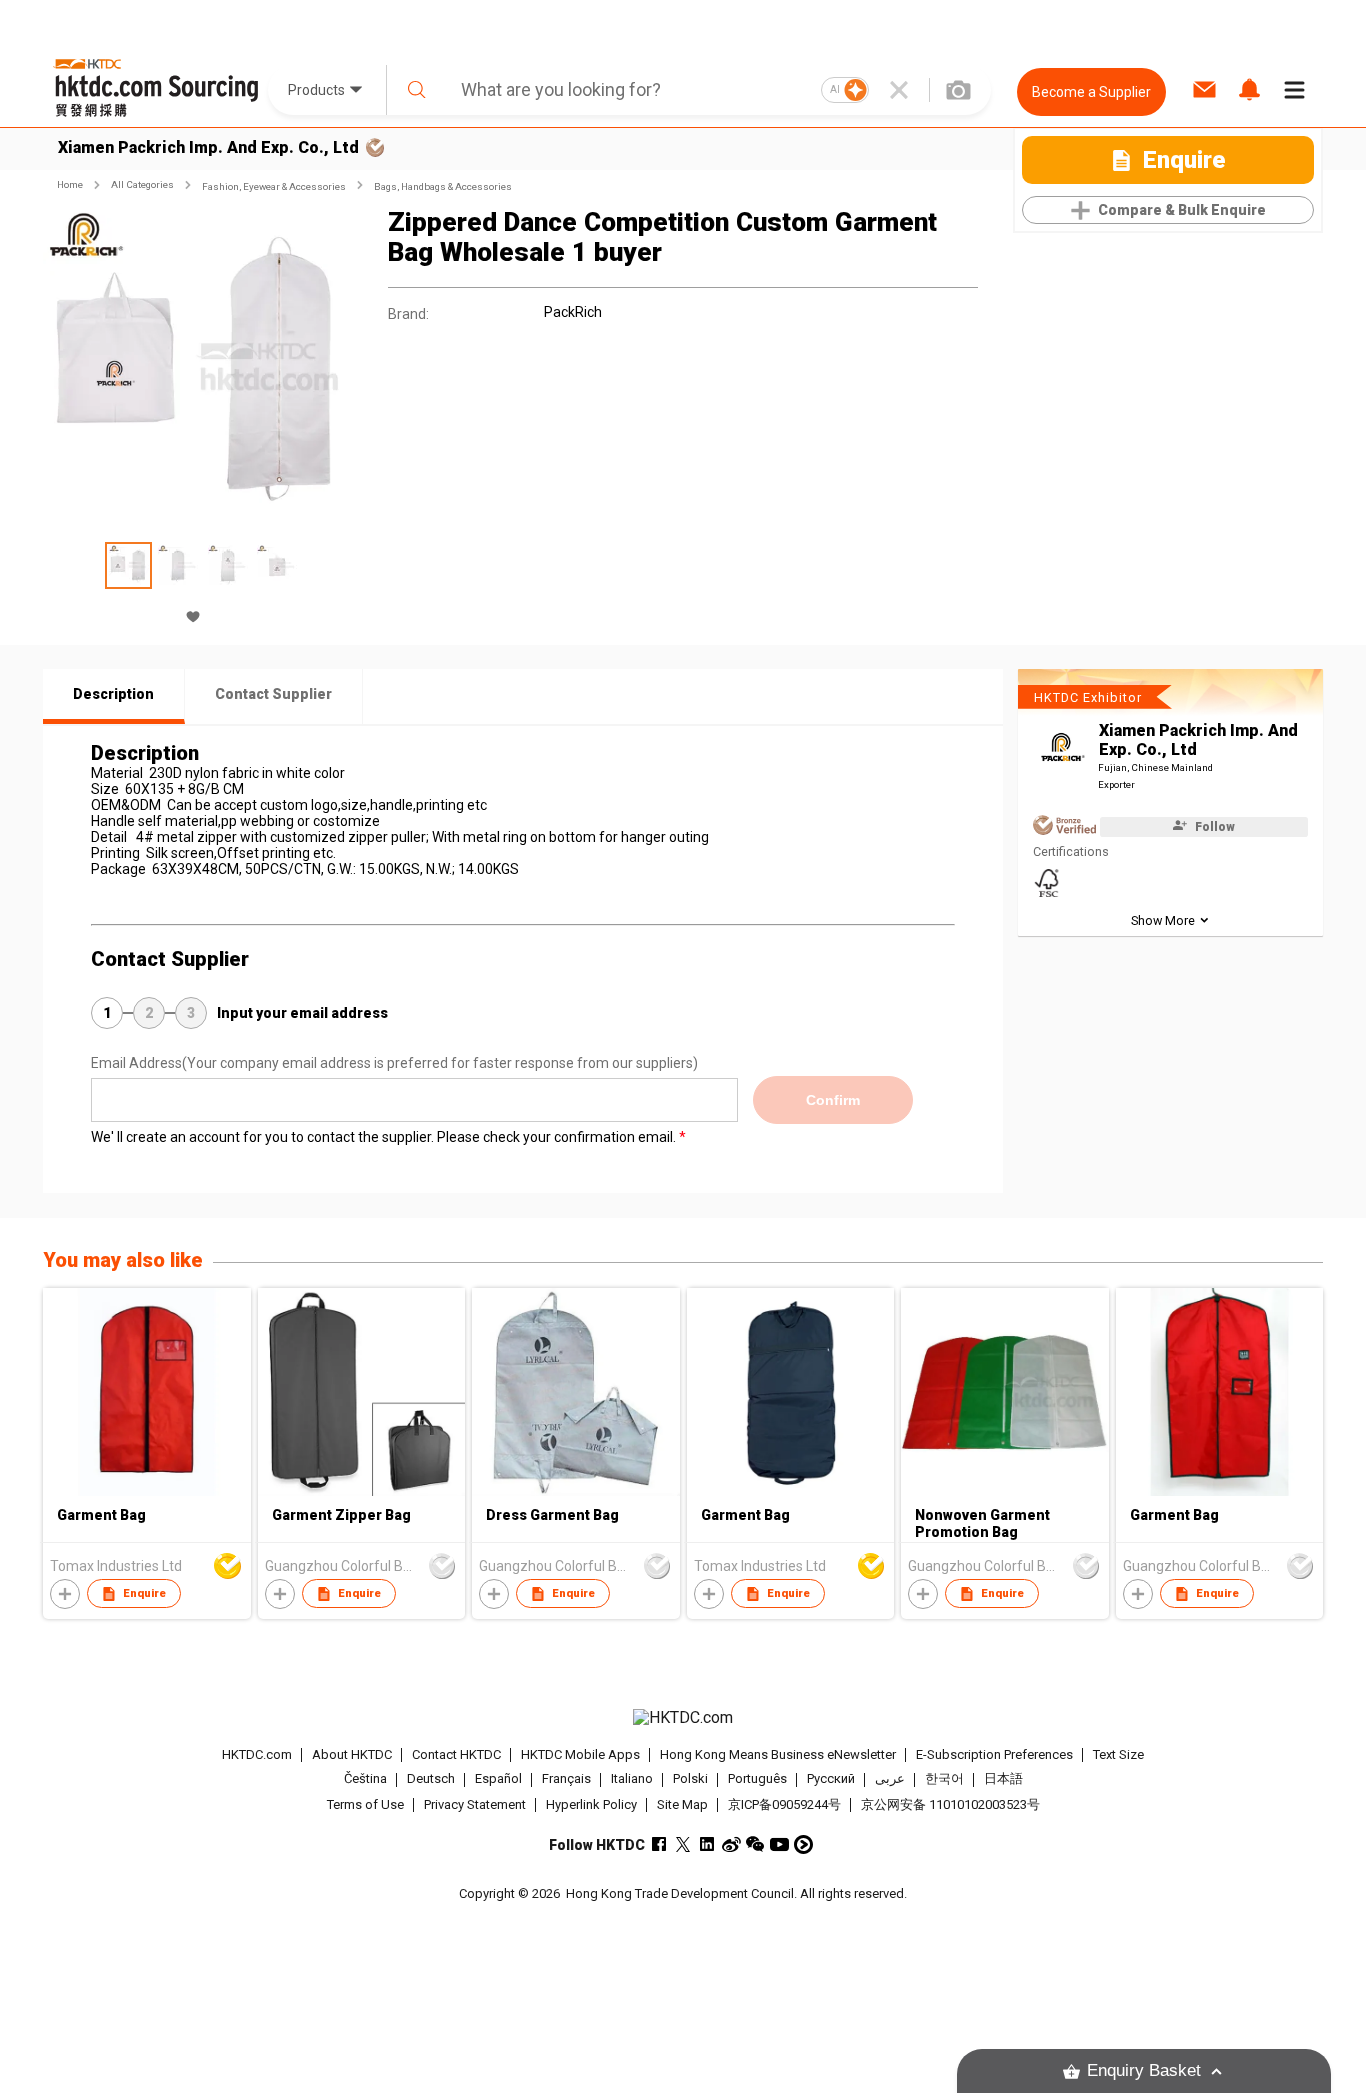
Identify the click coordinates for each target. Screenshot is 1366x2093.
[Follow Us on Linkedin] (707, 1844)
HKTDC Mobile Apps (580, 1754)
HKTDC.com (257, 1754)
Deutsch (431, 1779)
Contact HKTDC (456, 1754)
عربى (890, 1779)
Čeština (365, 1779)
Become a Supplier (1091, 92)
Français (566, 1779)
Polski (690, 1779)
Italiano (632, 1779)
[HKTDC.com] (683, 1718)
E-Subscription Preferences (994, 1754)
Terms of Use (365, 1804)
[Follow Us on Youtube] (779, 1844)
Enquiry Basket (1144, 2070)
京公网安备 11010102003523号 (950, 1804)
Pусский (831, 1779)
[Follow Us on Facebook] (659, 1844)
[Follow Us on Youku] (803, 1844)
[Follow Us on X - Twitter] (683, 1844)
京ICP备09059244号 (784, 1804)
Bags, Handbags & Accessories (443, 186)
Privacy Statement (475, 1804)
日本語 (1003, 1779)
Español (498, 1779)
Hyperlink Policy (591, 1804)
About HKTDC (352, 1754)
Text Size (1118, 1754)
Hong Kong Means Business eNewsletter (778, 1754)
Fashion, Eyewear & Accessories (274, 186)
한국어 (944, 1779)
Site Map (682, 1804)
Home (70, 184)
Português (757, 1779)
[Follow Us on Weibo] (731, 1844)
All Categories (142, 184)
